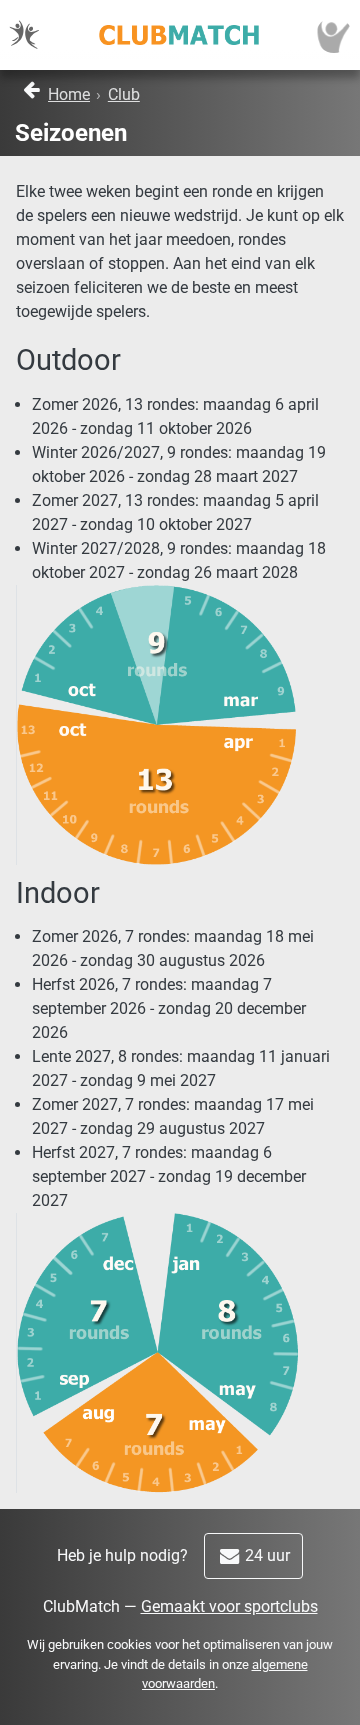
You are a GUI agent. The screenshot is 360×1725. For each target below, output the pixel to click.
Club (124, 94)
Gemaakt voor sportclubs (229, 1606)
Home (69, 94)
